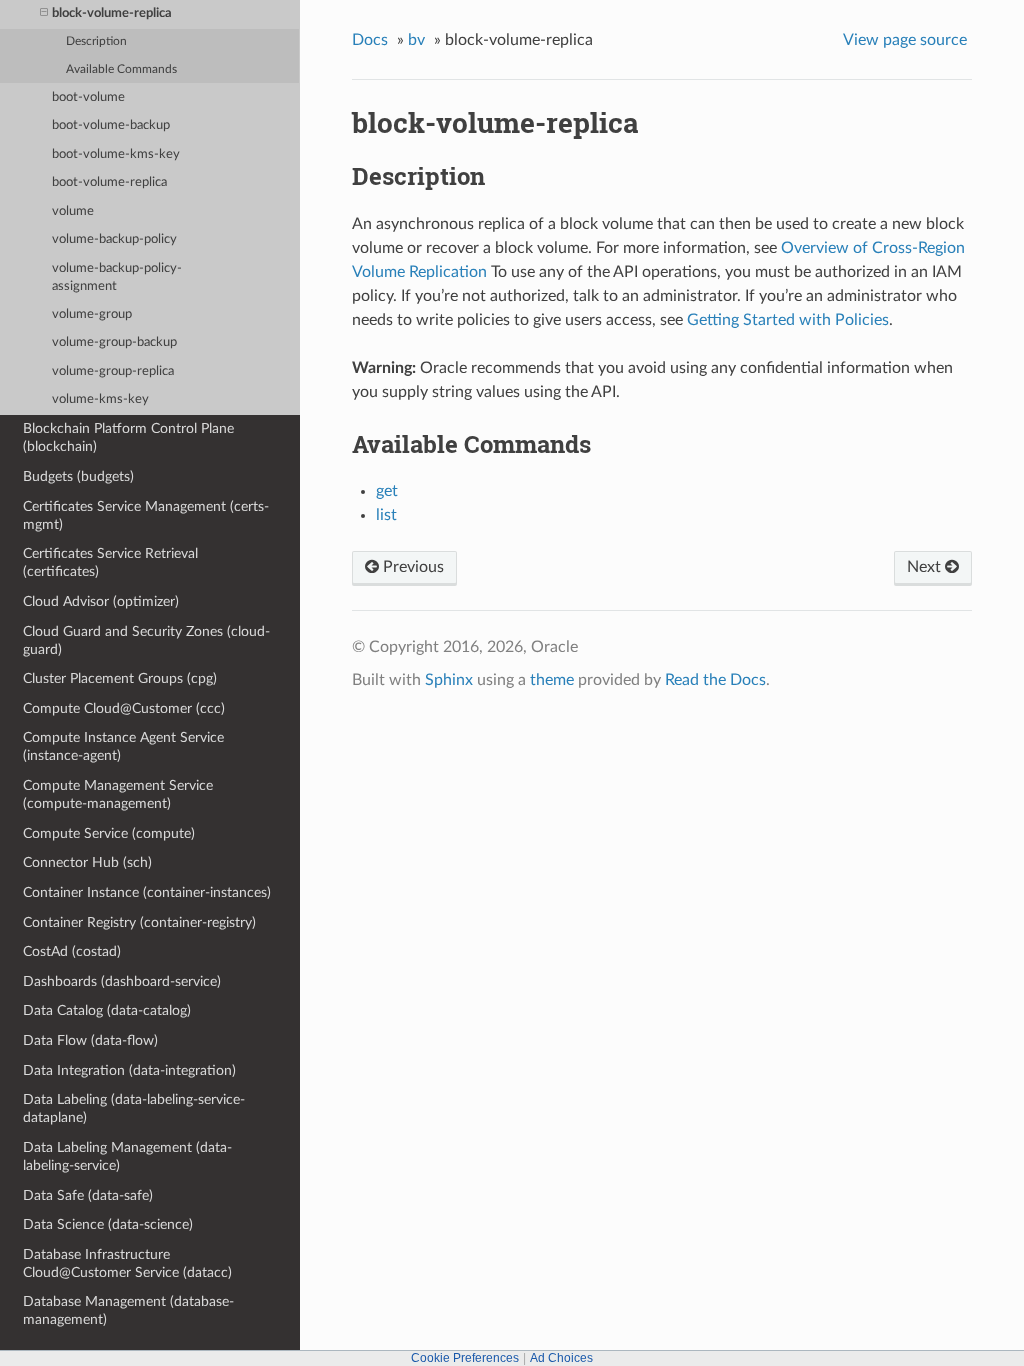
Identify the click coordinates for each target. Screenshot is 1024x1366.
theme (552, 680)
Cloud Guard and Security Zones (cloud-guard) (146, 640)
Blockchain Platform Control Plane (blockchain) (128, 437)
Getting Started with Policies (788, 320)
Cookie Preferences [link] (465, 1358)
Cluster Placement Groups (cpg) (120, 678)
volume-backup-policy (114, 239)
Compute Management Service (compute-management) (118, 794)
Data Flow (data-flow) (90, 1040)
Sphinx (449, 680)
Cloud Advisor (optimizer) (101, 601)
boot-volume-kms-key (116, 154)
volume (73, 211)
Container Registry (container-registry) (139, 922)
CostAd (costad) (72, 951)
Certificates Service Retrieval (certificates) (110, 562)
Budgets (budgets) (78, 476)
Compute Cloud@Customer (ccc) (124, 708)
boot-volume (88, 97)
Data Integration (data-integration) (129, 1070)
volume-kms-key (100, 399)
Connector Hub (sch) (87, 862)
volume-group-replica (113, 371)
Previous (411, 567)
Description (96, 41)
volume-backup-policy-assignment (117, 277)
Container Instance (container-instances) (147, 892)
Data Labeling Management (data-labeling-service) (127, 1156)
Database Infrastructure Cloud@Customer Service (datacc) (127, 1263)
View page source (905, 40)
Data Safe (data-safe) (88, 1195)
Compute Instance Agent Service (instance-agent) (123, 746)
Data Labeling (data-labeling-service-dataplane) (134, 1108)
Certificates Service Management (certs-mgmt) (146, 515)
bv (416, 40)
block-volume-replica (112, 13)
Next (926, 567)
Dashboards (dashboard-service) (122, 981)
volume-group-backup (114, 342)
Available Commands (121, 69)
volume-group (92, 314)
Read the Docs (715, 680)
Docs (370, 40)
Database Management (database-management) (128, 1310)
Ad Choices (561, 1358)
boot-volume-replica (109, 182)
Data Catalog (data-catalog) (107, 1010)
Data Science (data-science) (108, 1224)
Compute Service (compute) (109, 833)
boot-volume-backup (111, 125)
